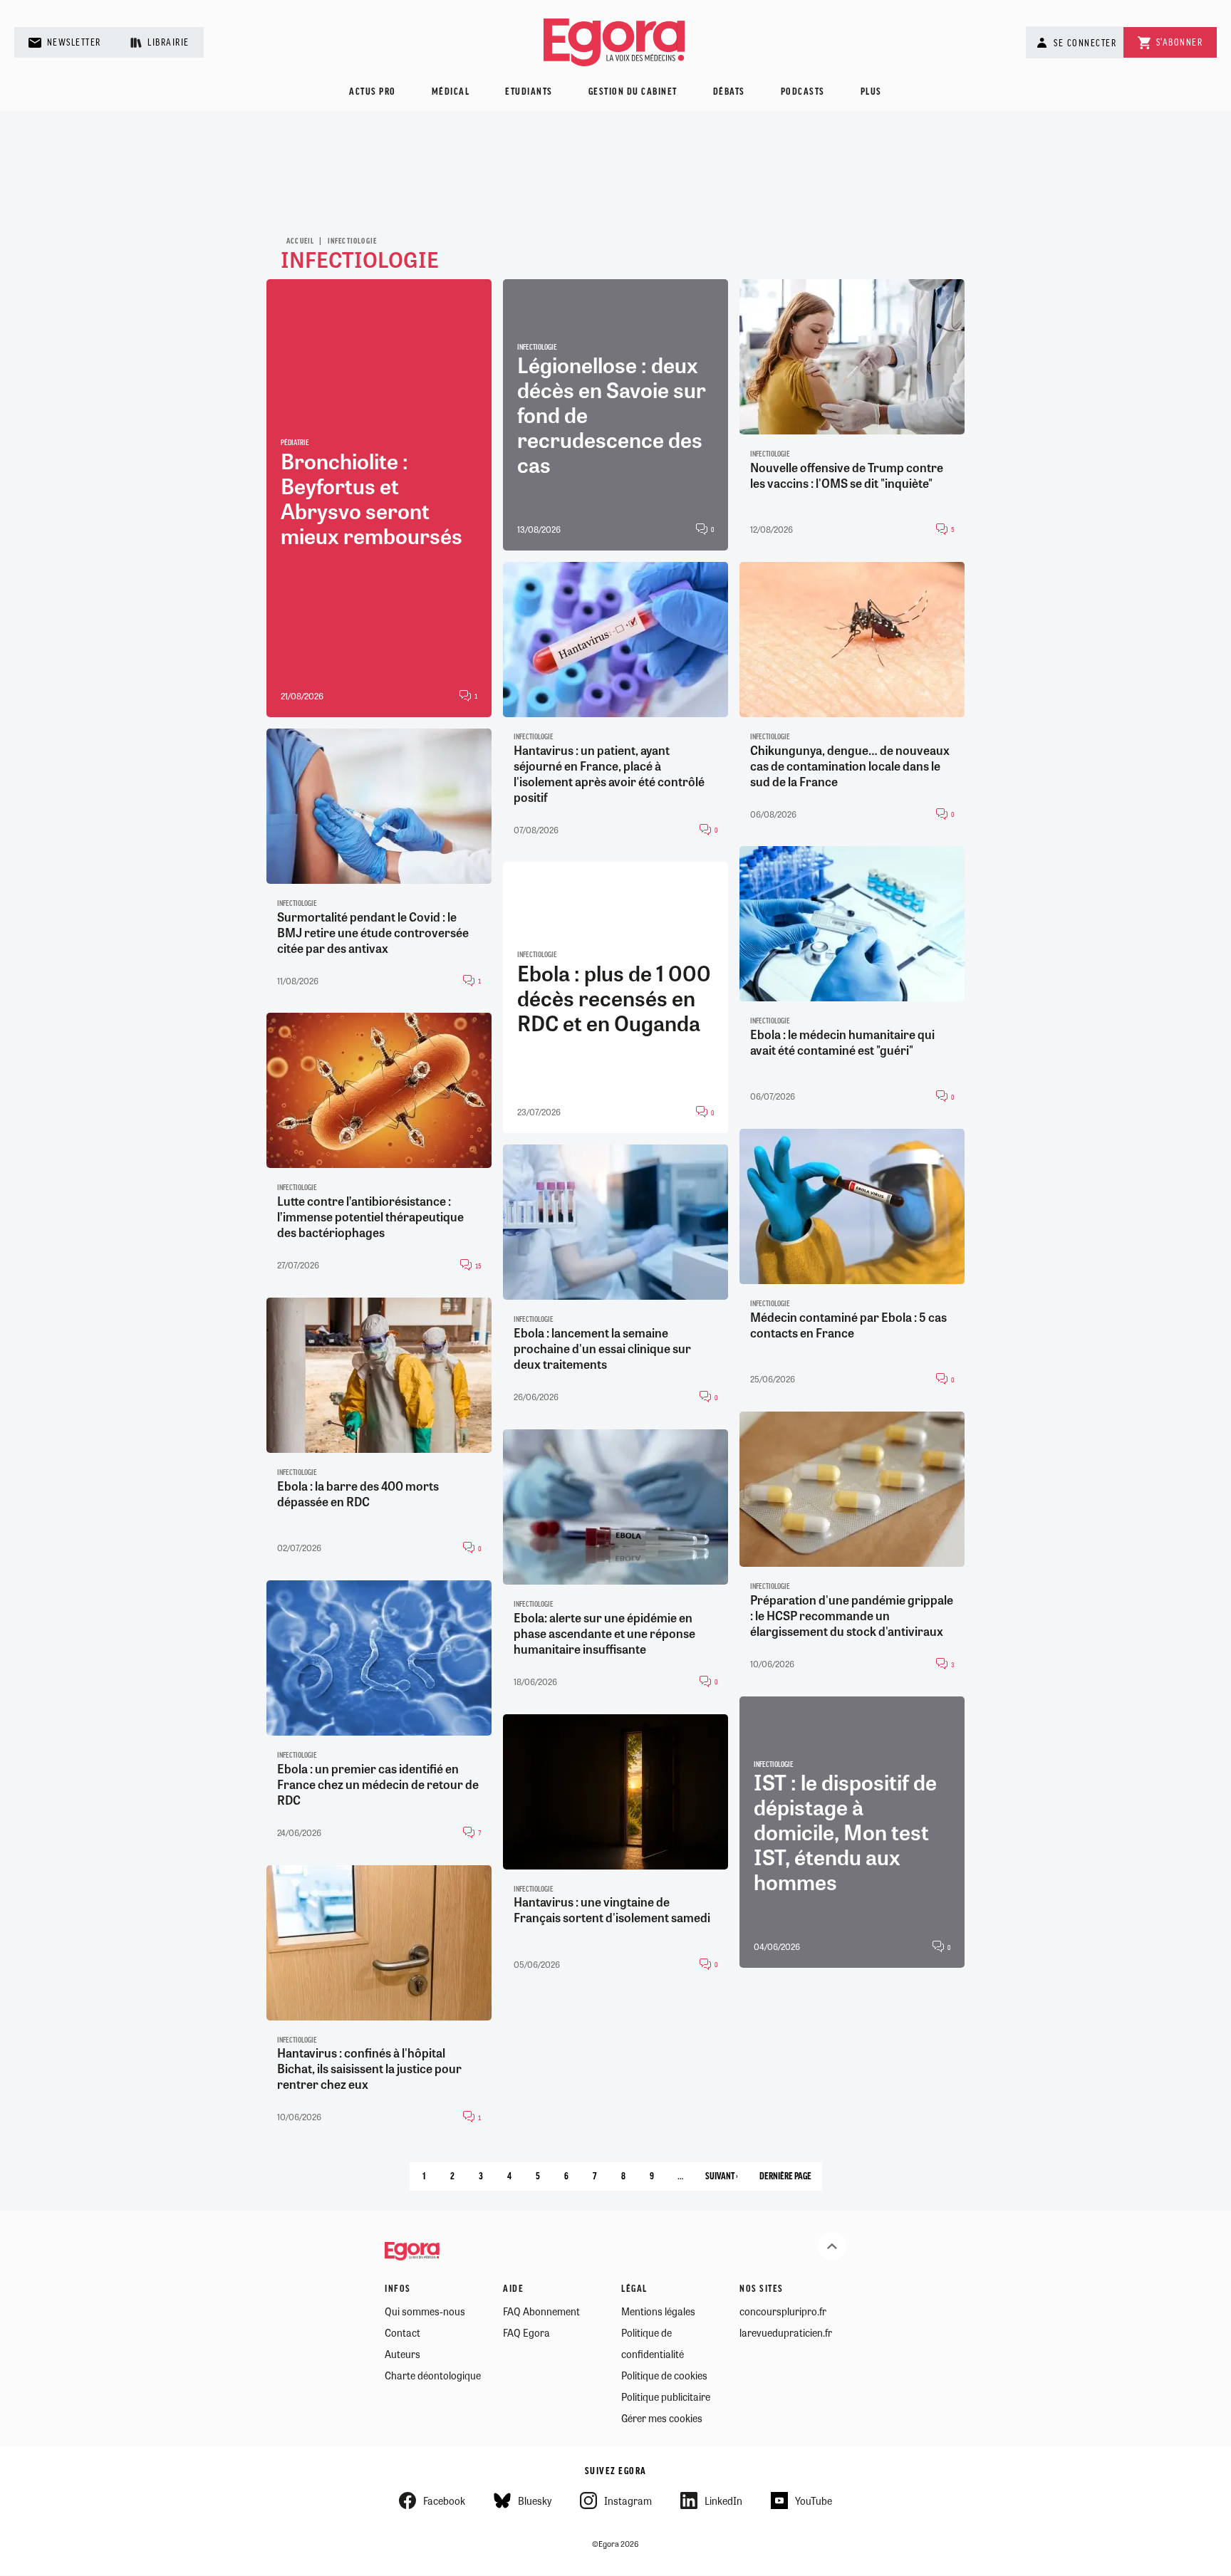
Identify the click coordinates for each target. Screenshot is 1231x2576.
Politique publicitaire (666, 2397)
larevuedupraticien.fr (786, 2332)
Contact (402, 2332)
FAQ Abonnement (541, 2311)
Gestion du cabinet (633, 92)
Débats (729, 92)
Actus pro (373, 92)
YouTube (814, 2501)
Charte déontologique (433, 2375)
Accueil (300, 241)
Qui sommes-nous (425, 2311)
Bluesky (535, 2501)
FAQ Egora (526, 2332)
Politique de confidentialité (653, 2343)
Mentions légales (658, 2311)
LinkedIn (723, 2501)
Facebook (444, 2501)
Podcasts (803, 92)
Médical (451, 92)
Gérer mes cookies (662, 2418)
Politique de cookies (664, 2375)
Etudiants (529, 92)
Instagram (628, 2501)
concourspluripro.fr (783, 2311)
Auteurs (402, 2354)
